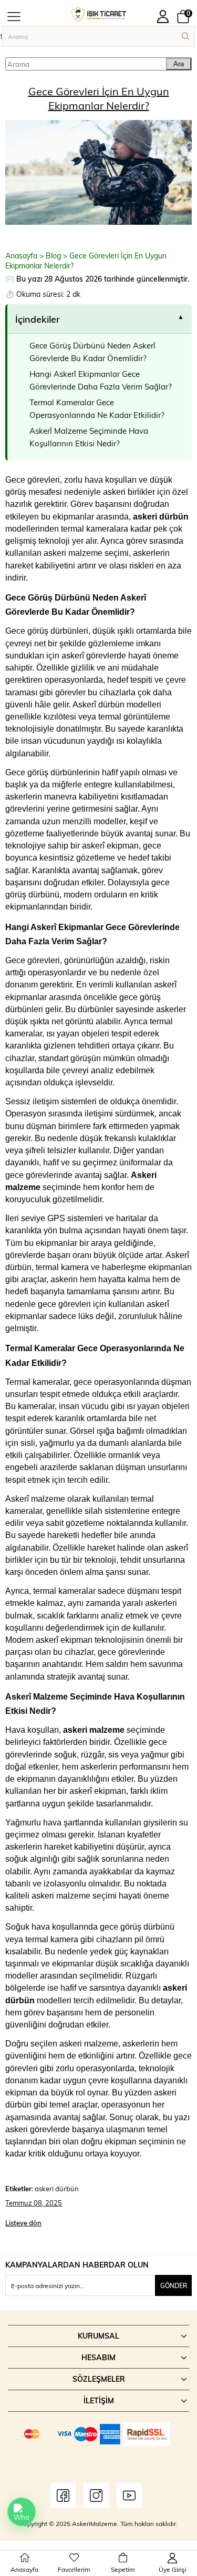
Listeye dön (23, 2223)
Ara (179, 64)
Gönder (174, 2285)
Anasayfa (21, 256)
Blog (53, 256)
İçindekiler (38, 319)
